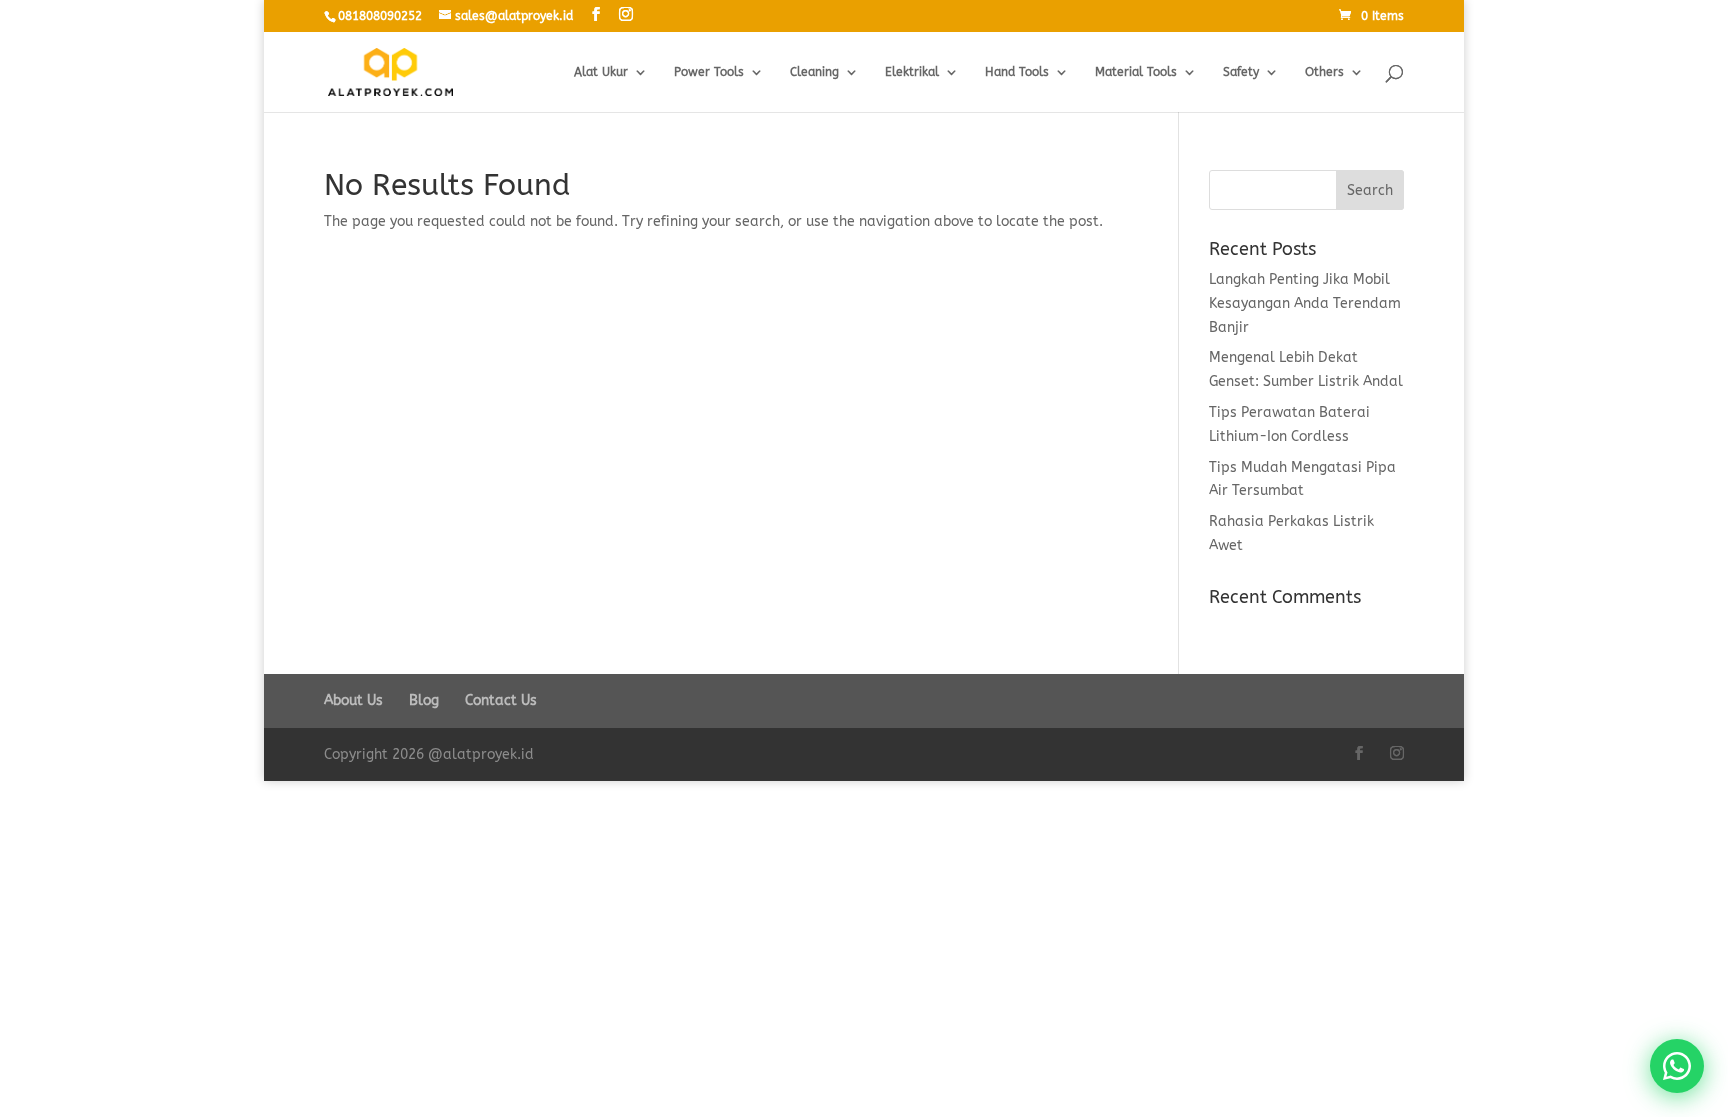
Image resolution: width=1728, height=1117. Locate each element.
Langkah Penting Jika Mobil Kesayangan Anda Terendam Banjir (1305, 303)
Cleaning (814, 72)
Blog (424, 700)
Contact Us (501, 700)
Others (1324, 72)
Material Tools (1136, 72)
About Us (353, 700)
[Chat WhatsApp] (1677, 1066)
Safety (1241, 72)
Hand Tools (1017, 72)
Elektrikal (912, 72)
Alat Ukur (601, 72)
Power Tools (709, 72)
